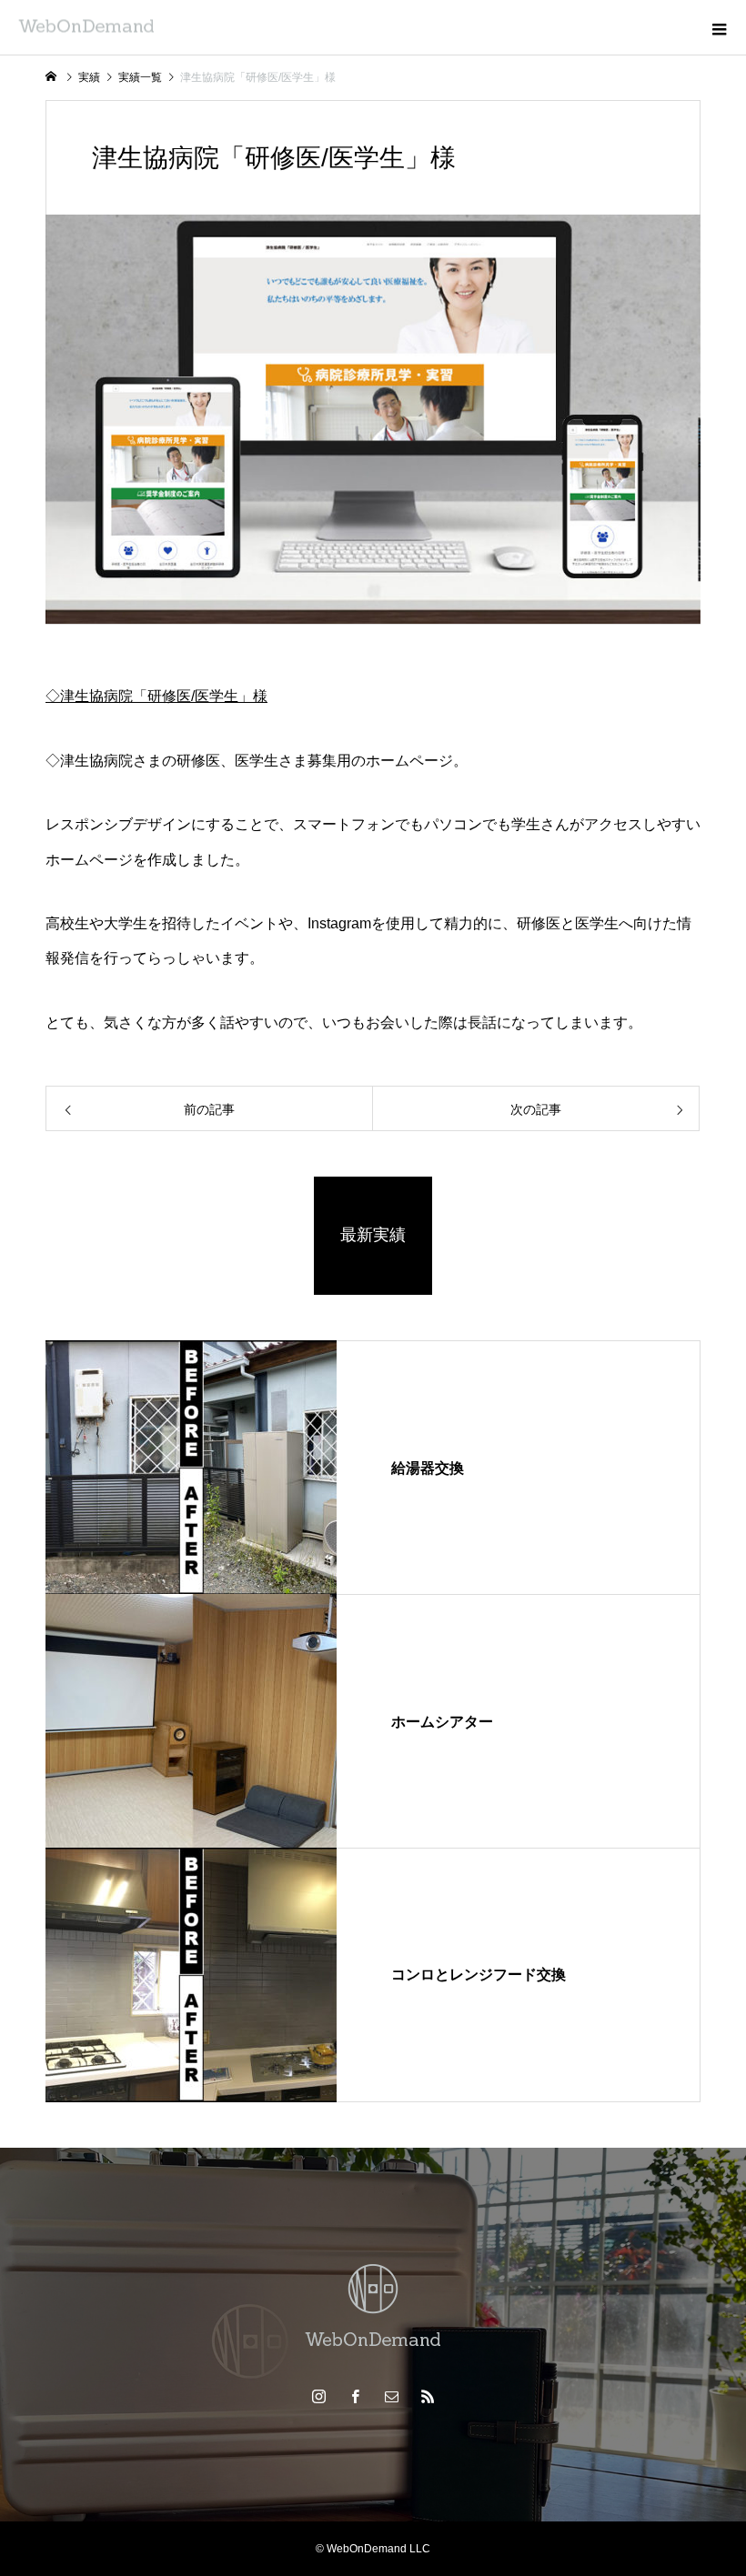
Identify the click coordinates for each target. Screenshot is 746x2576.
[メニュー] (719, 27)
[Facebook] (355, 2396)
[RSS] (428, 2396)
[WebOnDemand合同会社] (373, 2307)
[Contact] (391, 2396)
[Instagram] (318, 2396)
